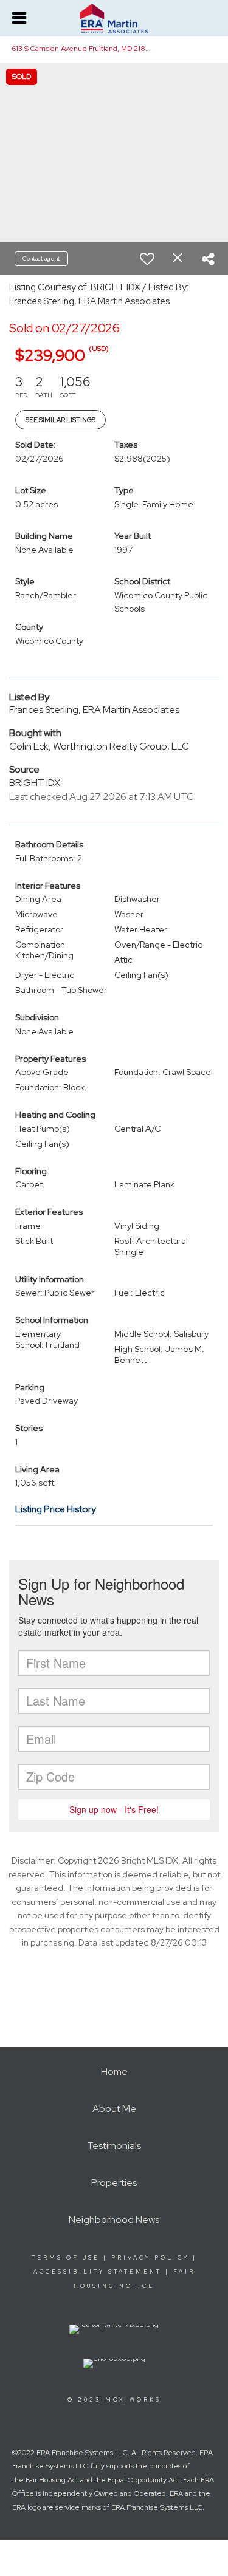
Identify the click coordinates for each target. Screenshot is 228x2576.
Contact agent (41, 258)
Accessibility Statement (98, 2272)
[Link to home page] (114, 19)
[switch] (147, 259)
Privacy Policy (150, 2258)
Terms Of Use (66, 2258)
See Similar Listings (60, 420)
